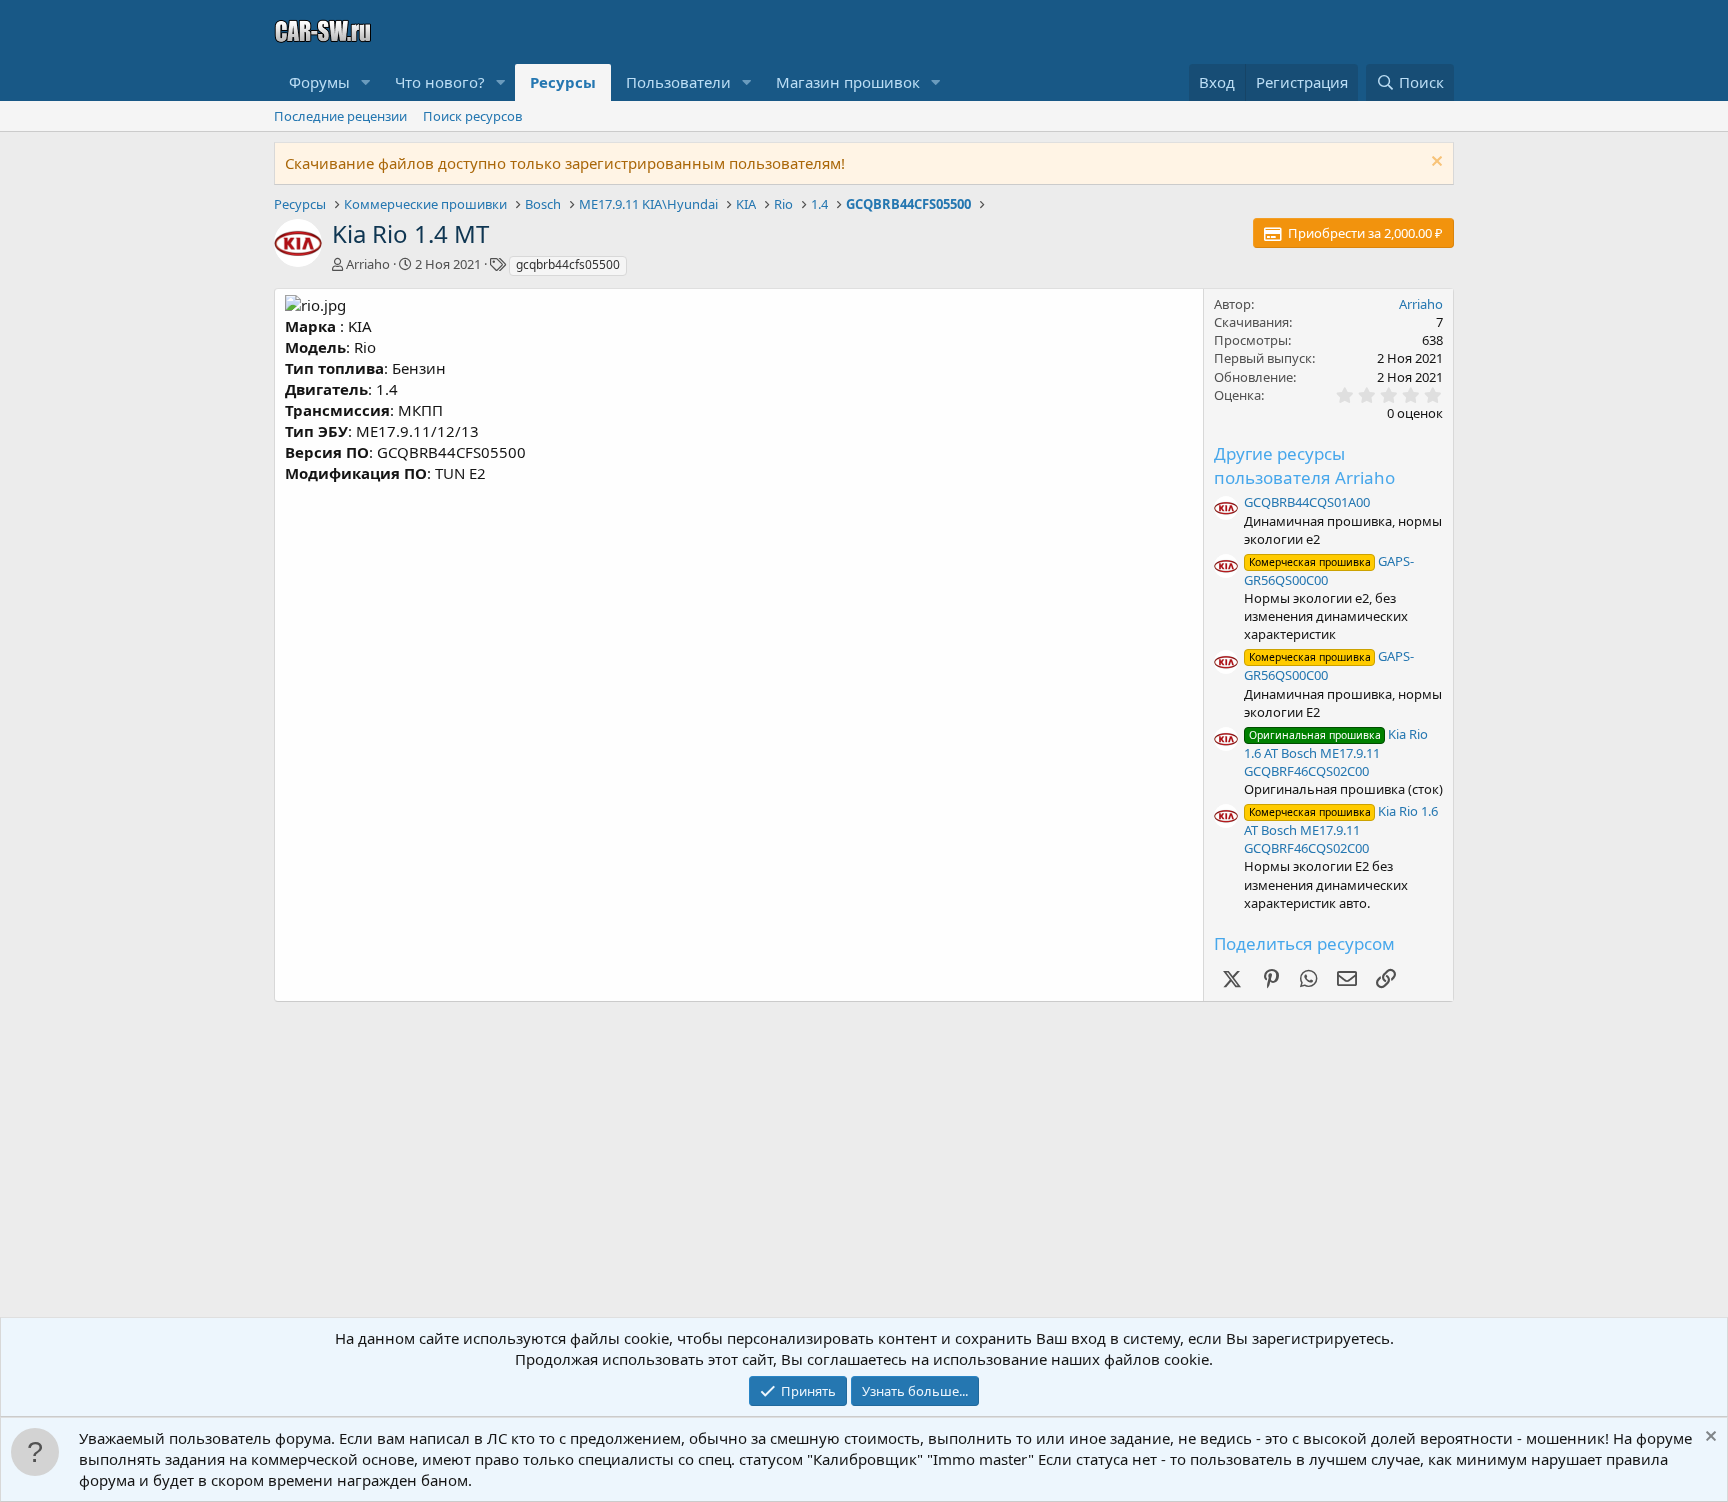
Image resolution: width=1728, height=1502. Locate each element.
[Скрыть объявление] (1434, 163)
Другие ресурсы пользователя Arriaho (1304, 465)
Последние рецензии (340, 116)
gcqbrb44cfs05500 (568, 264)
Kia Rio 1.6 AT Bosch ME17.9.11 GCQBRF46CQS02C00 (1336, 752)
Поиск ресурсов (472, 116)
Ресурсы (563, 82)
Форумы (319, 82)
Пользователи (678, 82)
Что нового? (440, 82)
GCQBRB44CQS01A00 (1307, 502)
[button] (366, 82)
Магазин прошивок (848, 82)
